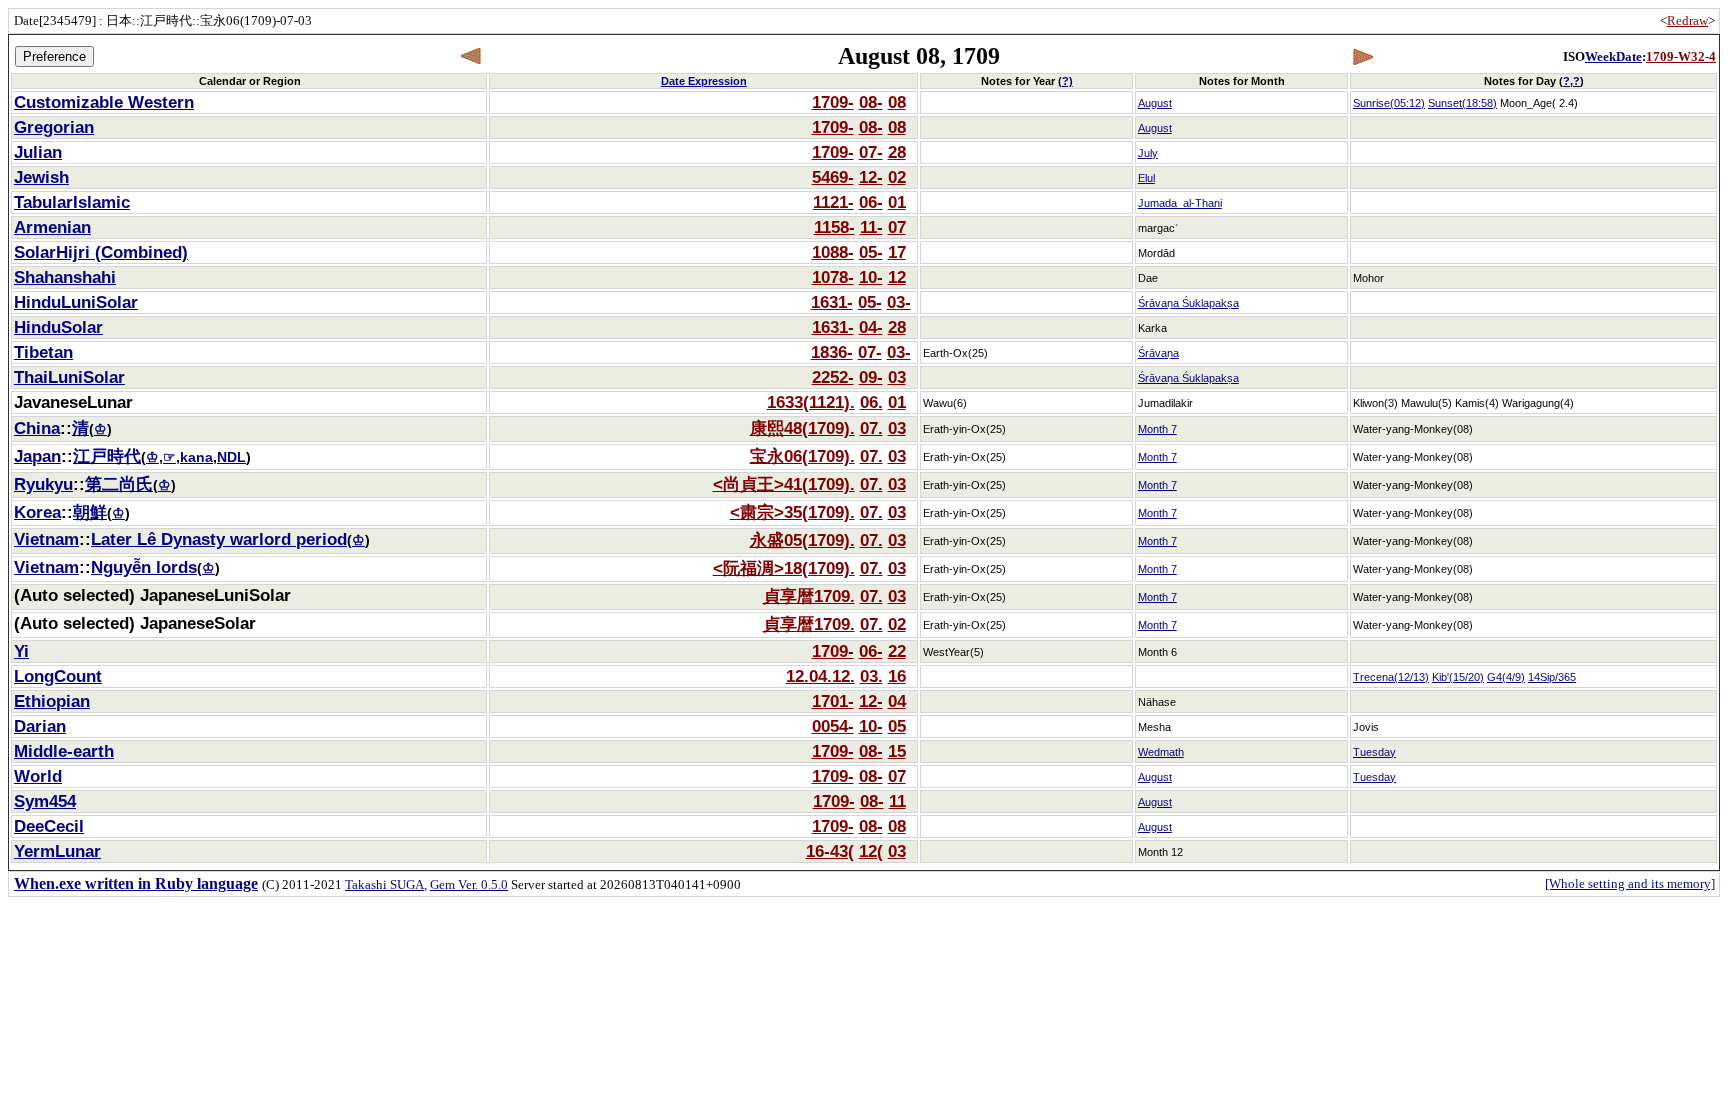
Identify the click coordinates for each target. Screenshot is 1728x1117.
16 (897, 676)
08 (897, 102)
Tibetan (43, 352)
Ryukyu (43, 484)
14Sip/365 (1552, 677)
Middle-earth (64, 751)
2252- (833, 377)
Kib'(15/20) (1458, 677)
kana (196, 457)
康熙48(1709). (802, 428)
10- (871, 277)
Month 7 (1157, 429)
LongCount (58, 676)
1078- (833, 277)
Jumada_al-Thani (1180, 203)
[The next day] (1362, 56)
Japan (37, 456)
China (37, 428)
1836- (832, 352)
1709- (833, 102)
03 (897, 377)
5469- (833, 177)
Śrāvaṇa (1158, 353)
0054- (833, 726)
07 (897, 227)
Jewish (41, 177)
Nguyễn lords (144, 567)
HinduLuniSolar (76, 302)
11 (897, 801)
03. (871, 676)
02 (897, 177)
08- (871, 102)
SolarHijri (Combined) (101, 252)
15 (897, 751)
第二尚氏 (119, 484)
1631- (832, 302)
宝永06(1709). (802, 456)
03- (899, 302)
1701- (833, 701)
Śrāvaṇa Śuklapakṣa (1188, 303)
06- (871, 202)
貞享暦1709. (809, 596)
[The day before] (471, 56)
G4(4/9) (1506, 677)
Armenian (52, 227)
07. (871, 428)
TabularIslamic (72, 202)
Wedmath (1161, 752)
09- (871, 377)
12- (871, 177)
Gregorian (54, 127)
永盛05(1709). (802, 540)
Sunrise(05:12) (1389, 103)
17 (897, 252)
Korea (37, 512)
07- (871, 152)
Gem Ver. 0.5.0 (469, 884)
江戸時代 (107, 456)
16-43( (830, 851)
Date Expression (704, 81)
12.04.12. (820, 676)
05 (897, 726)
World (38, 776)
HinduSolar (58, 327)
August (1155, 103)
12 (897, 277)
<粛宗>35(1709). (792, 512)
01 (897, 202)
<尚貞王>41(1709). (784, 484)
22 (897, 651)
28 (897, 152)
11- (871, 227)
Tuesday (1374, 752)
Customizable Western (104, 102)
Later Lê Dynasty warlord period (219, 539)
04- (871, 327)
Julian (38, 152)
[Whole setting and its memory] (1630, 883)
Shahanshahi (65, 277)
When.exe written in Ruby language (136, 883)
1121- (833, 202)
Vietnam (46, 539)
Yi (21, 651)
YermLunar (57, 851)
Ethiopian (52, 701)
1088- (833, 252)
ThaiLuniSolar (69, 377)
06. (871, 402)
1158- (834, 227)
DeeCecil (49, 826)
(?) (1065, 81)
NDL (231, 457)
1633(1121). (811, 402)
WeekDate (1613, 56)
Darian (40, 726)
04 (897, 701)
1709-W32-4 (1681, 56)
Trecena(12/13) (1391, 677)
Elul (1146, 178)
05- (871, 252)
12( (871, 851)
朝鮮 (90, 512)
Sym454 (45, 801)
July (1148, 153)
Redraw (1687, 20)
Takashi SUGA (384, 884)
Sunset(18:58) (1462, 103)
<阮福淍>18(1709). (784, 568)
